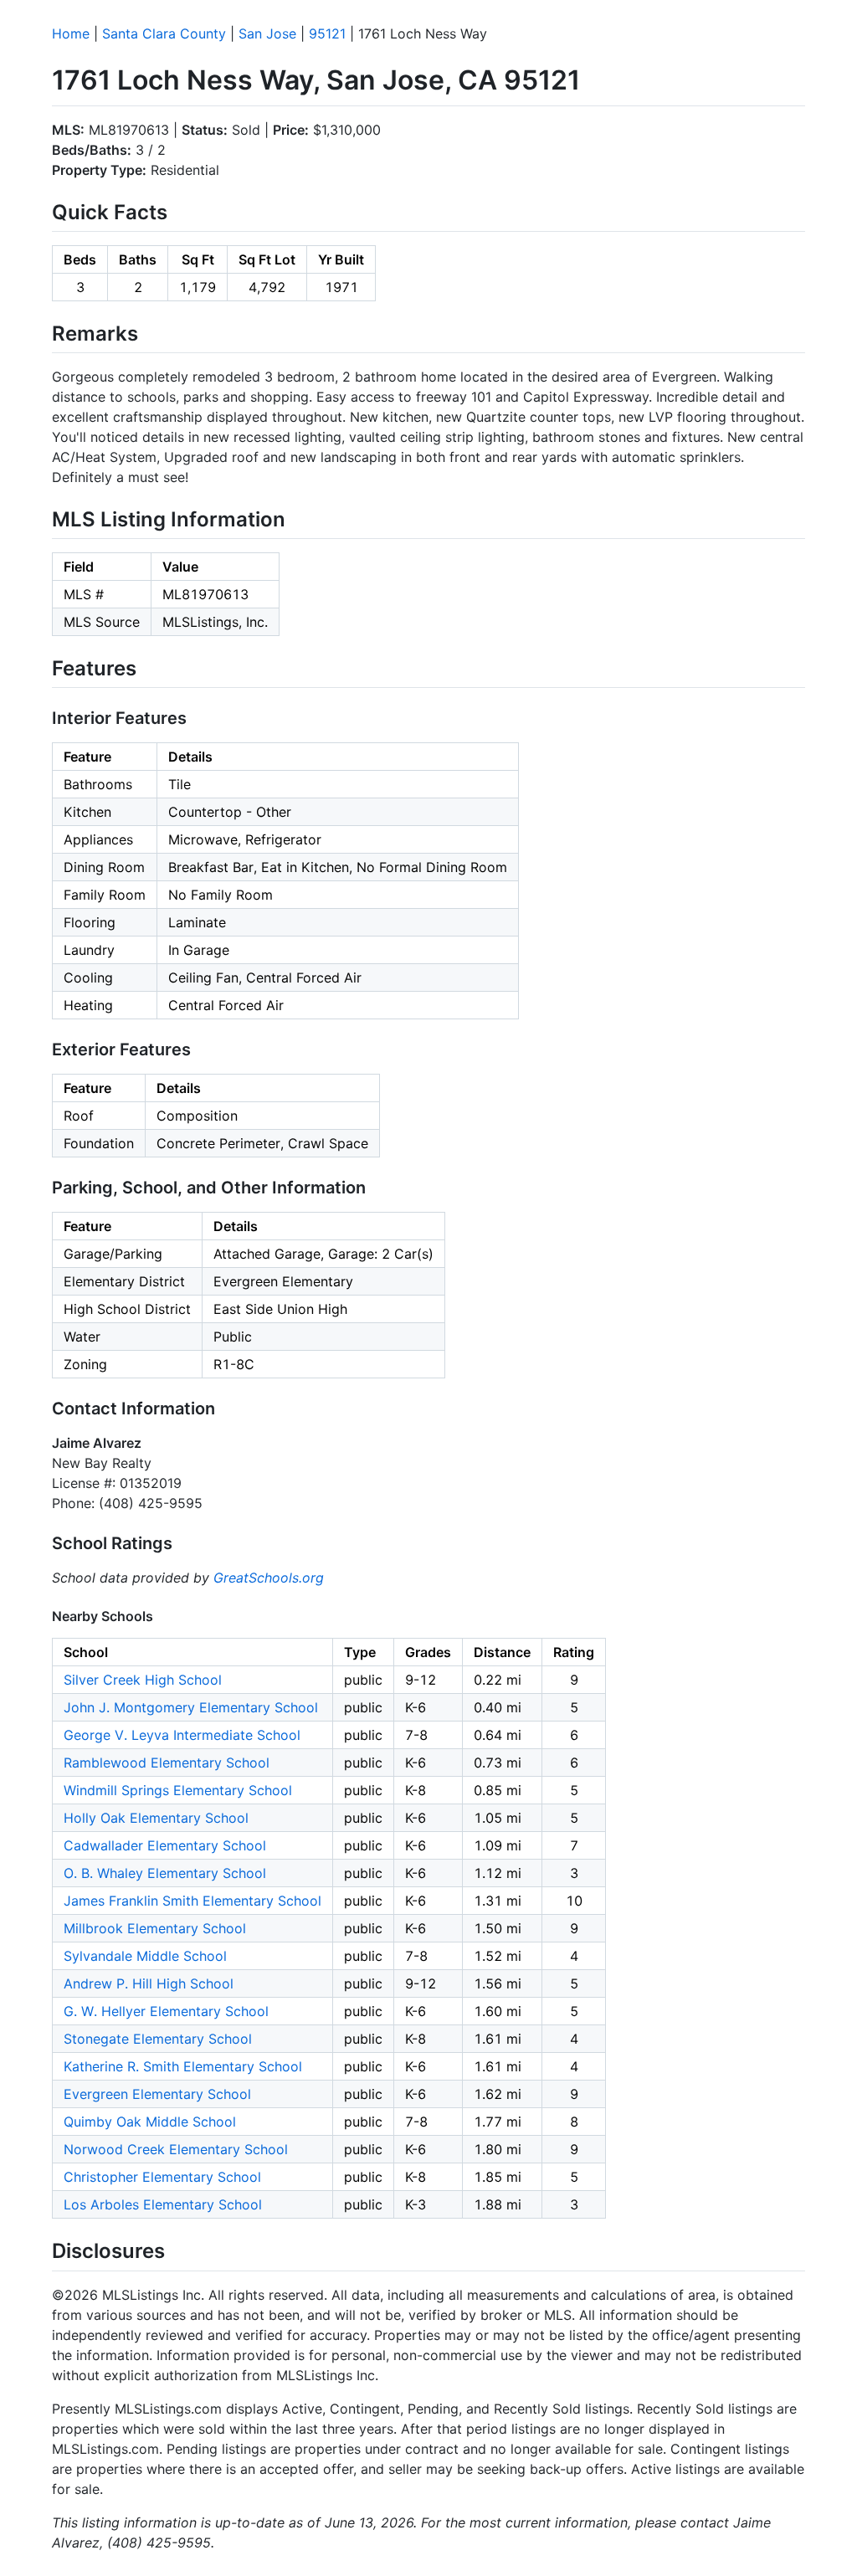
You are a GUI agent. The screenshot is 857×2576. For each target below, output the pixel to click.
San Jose (267, 33)
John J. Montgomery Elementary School (191, 1707)
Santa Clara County (164, 33)
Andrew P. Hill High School (149, 1983)
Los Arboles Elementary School (163, 2204)
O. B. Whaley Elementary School (165, 1873)
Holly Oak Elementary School (156, 1818)
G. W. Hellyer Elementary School (166, 2011)
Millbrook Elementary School (155, 1928)
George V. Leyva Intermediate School (182, 1735)
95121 (327, 33)
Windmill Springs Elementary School (178, 1790)
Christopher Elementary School (162, 2177)
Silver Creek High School (143, 1680)
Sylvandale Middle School (145, 1956)
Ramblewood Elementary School (167, 1763)
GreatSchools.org (269, 1578)
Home (71, 33)
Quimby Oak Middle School (150, 2122)
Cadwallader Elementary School (165, 1845)
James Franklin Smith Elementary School (192, 1901)
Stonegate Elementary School (158, 2039)
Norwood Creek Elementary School (176, 2149)
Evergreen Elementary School (157, 2094)
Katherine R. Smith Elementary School (183, 2066)
